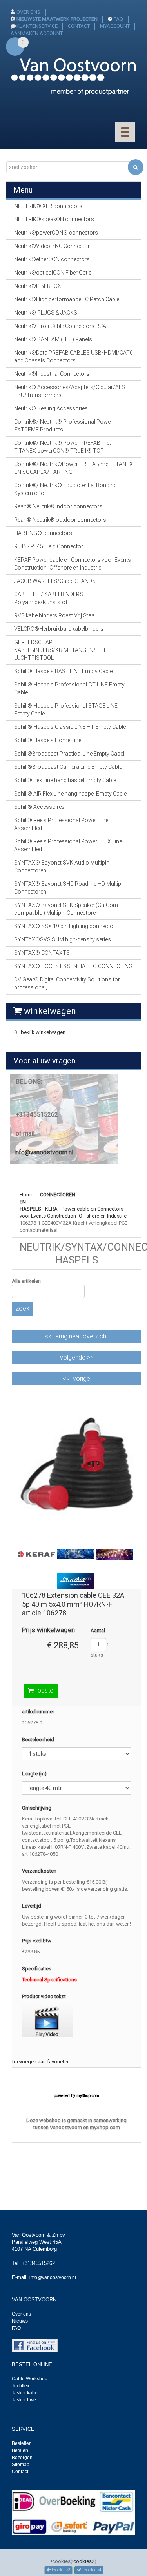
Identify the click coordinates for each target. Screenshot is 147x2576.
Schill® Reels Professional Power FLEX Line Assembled (68, 845)
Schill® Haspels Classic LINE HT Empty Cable (70, 727)
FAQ (118, 19)
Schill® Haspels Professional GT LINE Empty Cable (69, 688)
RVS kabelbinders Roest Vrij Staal (55, 615)
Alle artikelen (26, 1281)
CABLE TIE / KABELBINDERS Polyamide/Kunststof (49, 598)
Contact (20, 2472)
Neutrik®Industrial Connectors (52, 374)
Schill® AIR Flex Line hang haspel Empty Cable (70, 794)
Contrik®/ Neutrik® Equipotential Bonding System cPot (65, 489)
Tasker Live (24, 2400)
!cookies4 (91, 2570)
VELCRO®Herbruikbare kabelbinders (59, 629)
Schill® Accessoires (39, 807)
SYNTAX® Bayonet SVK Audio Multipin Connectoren (62, 867)
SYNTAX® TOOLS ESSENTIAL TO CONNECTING (73, 966)
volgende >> (77, 1357)
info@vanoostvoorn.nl (44, 1152)
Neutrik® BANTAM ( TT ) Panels (53, 339)
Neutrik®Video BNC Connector (52, 246)
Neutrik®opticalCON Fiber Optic (53, 273)
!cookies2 (83, 2561)
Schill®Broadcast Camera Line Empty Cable (68, 767)
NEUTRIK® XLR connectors (48, 206)
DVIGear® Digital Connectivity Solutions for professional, (67, 983)
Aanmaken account (37, 33)
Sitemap (21, 2465)
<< (76, 1336)
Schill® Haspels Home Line (48, 740)
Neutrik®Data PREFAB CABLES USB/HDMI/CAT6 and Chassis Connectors (73, 357)
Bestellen (22, 2443)
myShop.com (88, 2096)
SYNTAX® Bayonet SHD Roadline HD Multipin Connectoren (70, 888)
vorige (82, 1379)
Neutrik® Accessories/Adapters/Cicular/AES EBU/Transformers (70, 391)
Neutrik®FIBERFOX (38, 286)
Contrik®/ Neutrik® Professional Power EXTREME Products (63, 426)
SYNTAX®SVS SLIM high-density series (63, 939)
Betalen (20, 2450)
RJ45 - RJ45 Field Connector (49, 546)
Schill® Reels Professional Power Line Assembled (61, 824)
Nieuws (20, 2321)
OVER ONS (28, 12)
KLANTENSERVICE (37, 26)
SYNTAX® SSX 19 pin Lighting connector (65, 926)
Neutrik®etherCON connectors (52, 259)
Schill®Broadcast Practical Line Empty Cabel (69, 754)
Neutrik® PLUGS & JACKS (46, 313)
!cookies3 (60, 2570)
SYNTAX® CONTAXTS (42, 953)
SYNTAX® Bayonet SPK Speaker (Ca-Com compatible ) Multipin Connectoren (66, 909)
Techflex (21, 2386)
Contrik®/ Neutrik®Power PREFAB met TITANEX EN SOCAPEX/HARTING (73, 468)
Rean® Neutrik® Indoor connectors (58, 506)
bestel (46, 1690)
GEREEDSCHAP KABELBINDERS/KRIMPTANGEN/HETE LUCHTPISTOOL (62, 650)
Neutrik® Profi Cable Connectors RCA (60, 326)
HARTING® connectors (43, 533)
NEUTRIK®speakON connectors (54, 219)
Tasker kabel (25, 2393)
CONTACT (79, 26)
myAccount (115, 26)
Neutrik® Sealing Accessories (51, 408)
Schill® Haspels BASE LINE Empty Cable (63, 671)
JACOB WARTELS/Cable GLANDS (55, 581)
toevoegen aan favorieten (41, 2062)
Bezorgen (22, 2458)
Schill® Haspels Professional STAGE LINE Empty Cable (66, 710)
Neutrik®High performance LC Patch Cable (67, 299)
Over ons (21, 2314)
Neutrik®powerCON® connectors (56, 233)
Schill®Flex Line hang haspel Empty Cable (65, 780)
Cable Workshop (30, 2379)
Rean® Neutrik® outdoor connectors (60, 520)
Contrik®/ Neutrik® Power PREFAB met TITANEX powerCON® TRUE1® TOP (63, 447)
